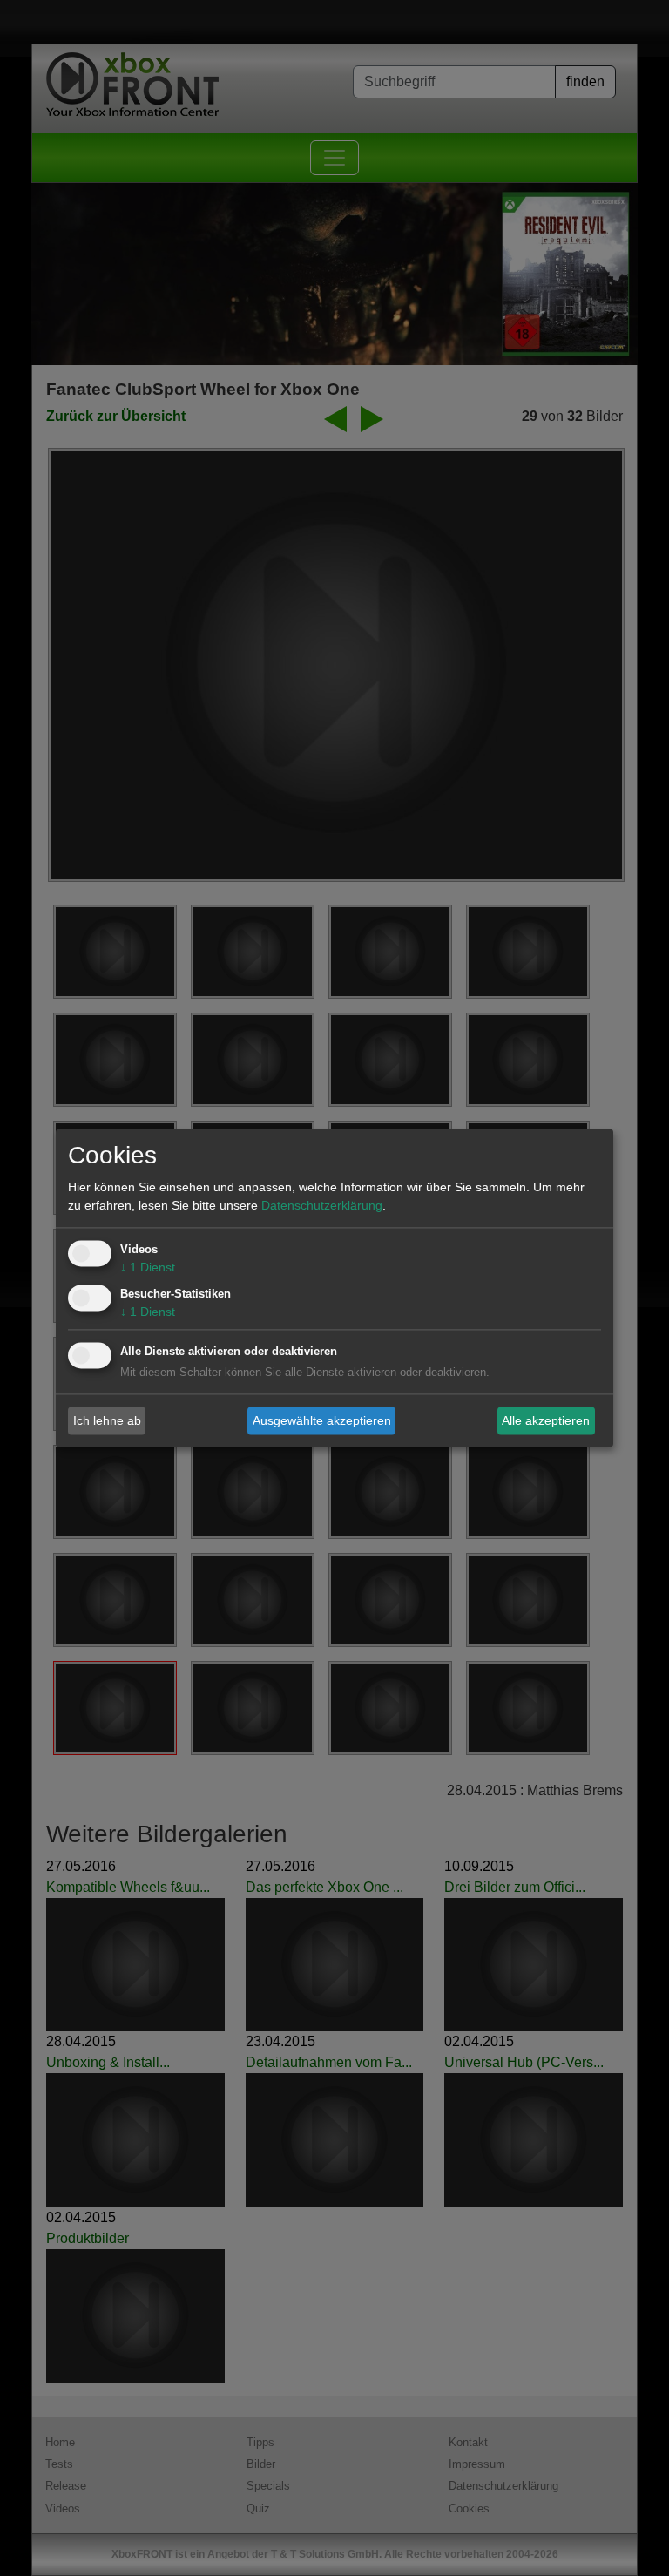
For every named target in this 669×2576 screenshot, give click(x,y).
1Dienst (148, 1268)
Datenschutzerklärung (322, 1206)
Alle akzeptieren (546, 1420)
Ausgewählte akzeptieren (322, 1420)
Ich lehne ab (107, 1420)
